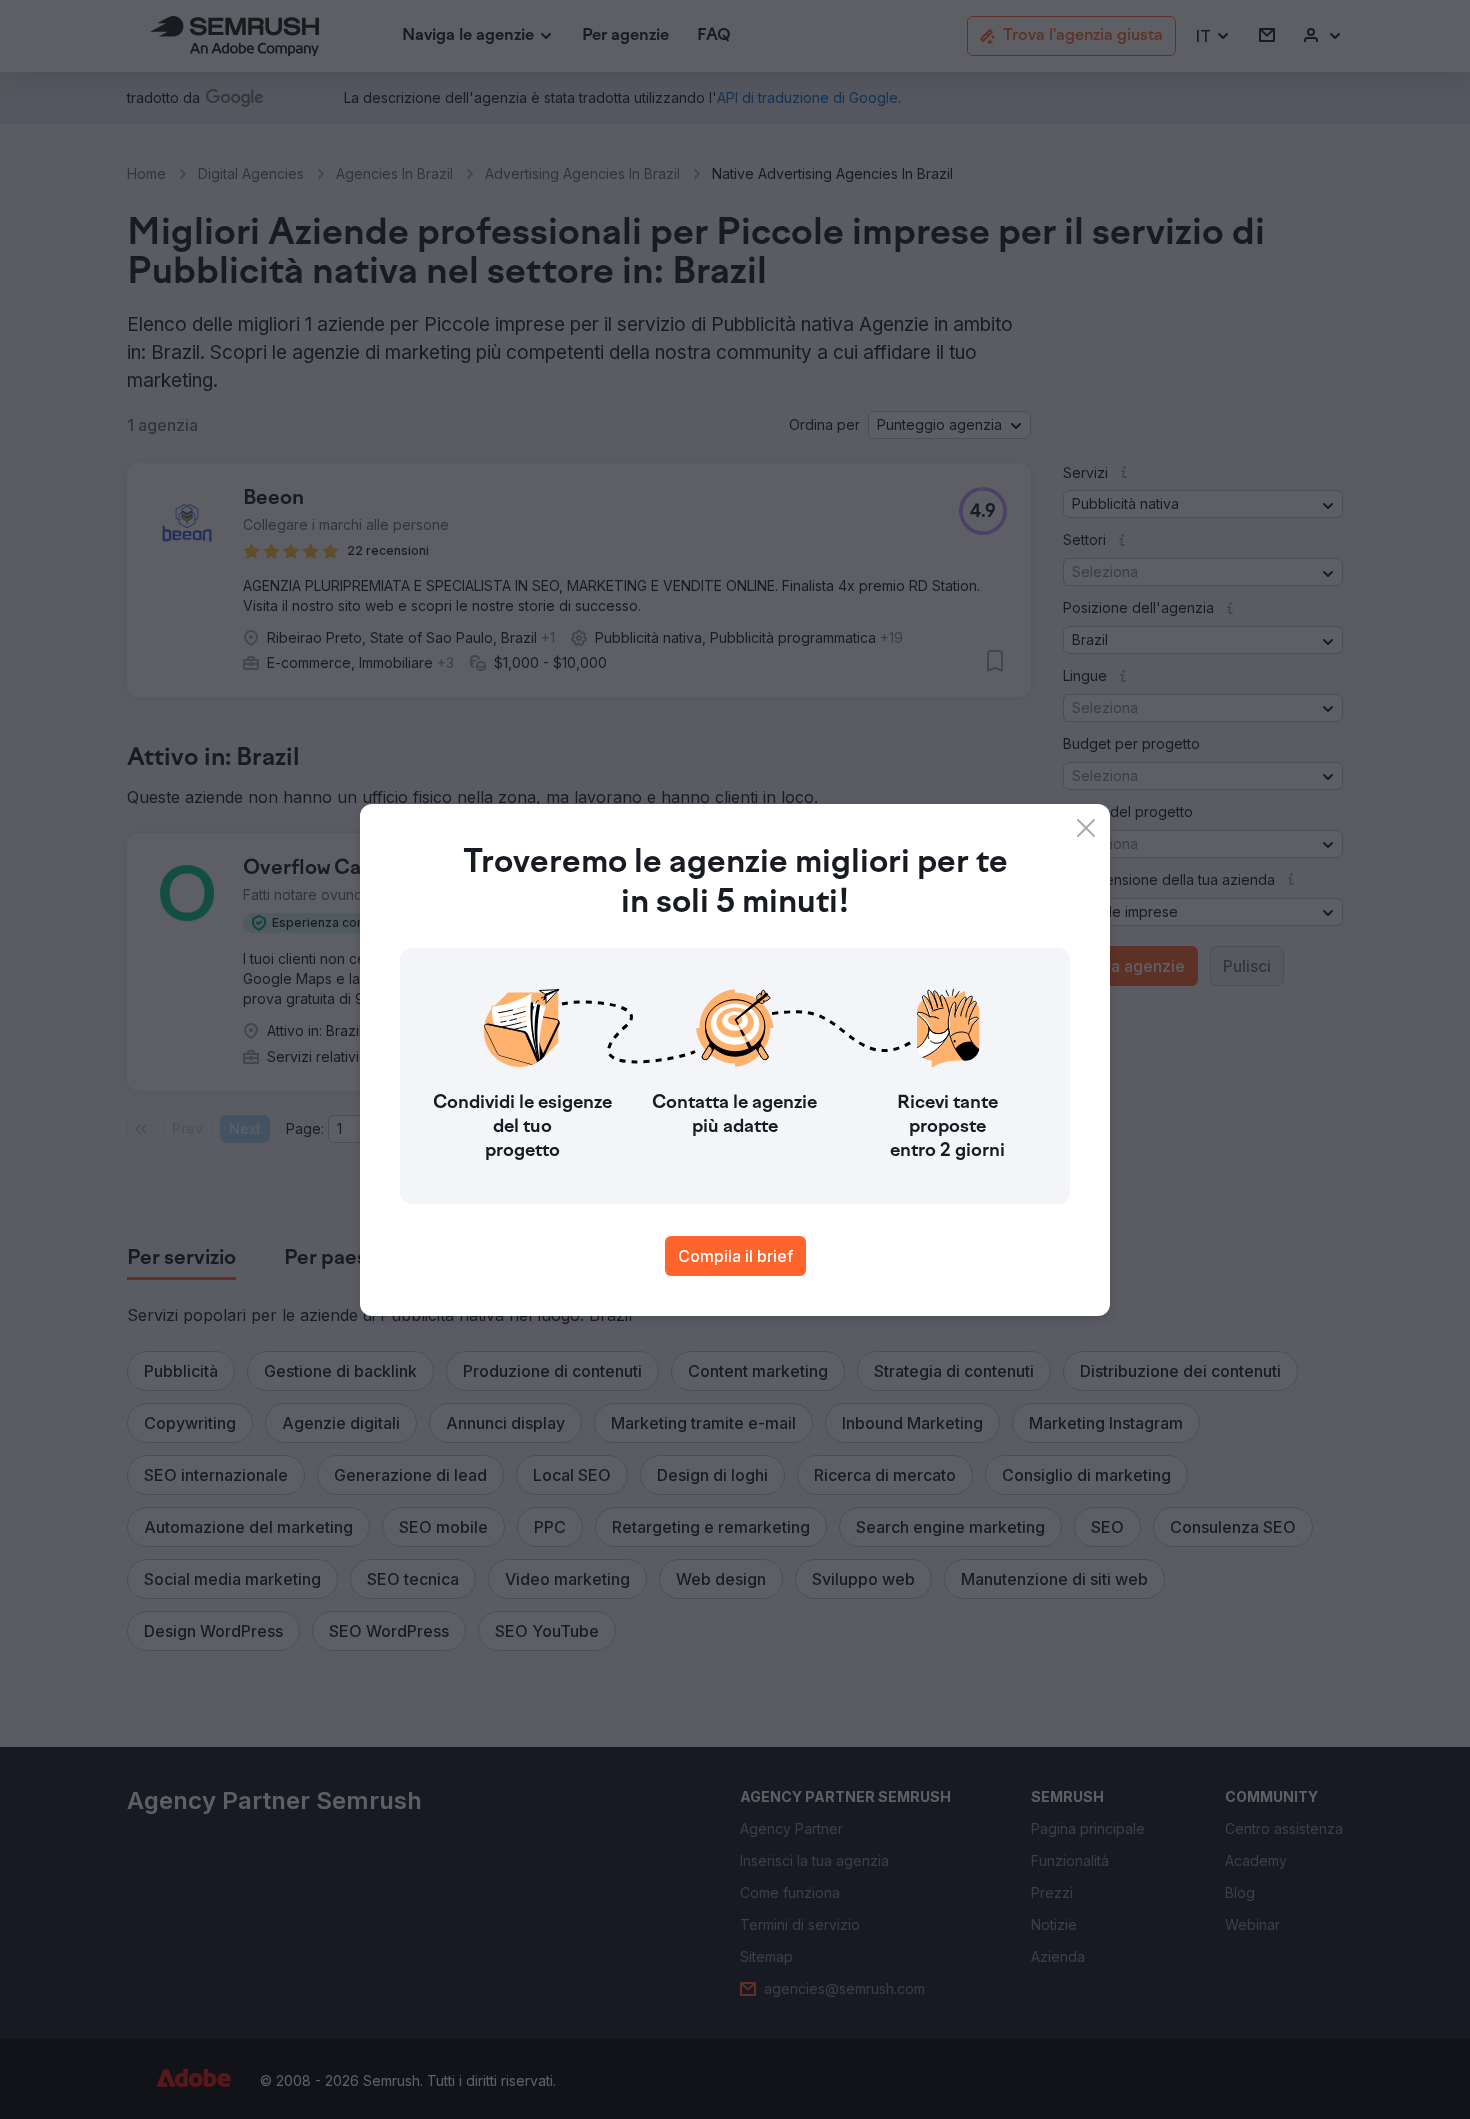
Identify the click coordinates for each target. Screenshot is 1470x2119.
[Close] (1086, 828)
